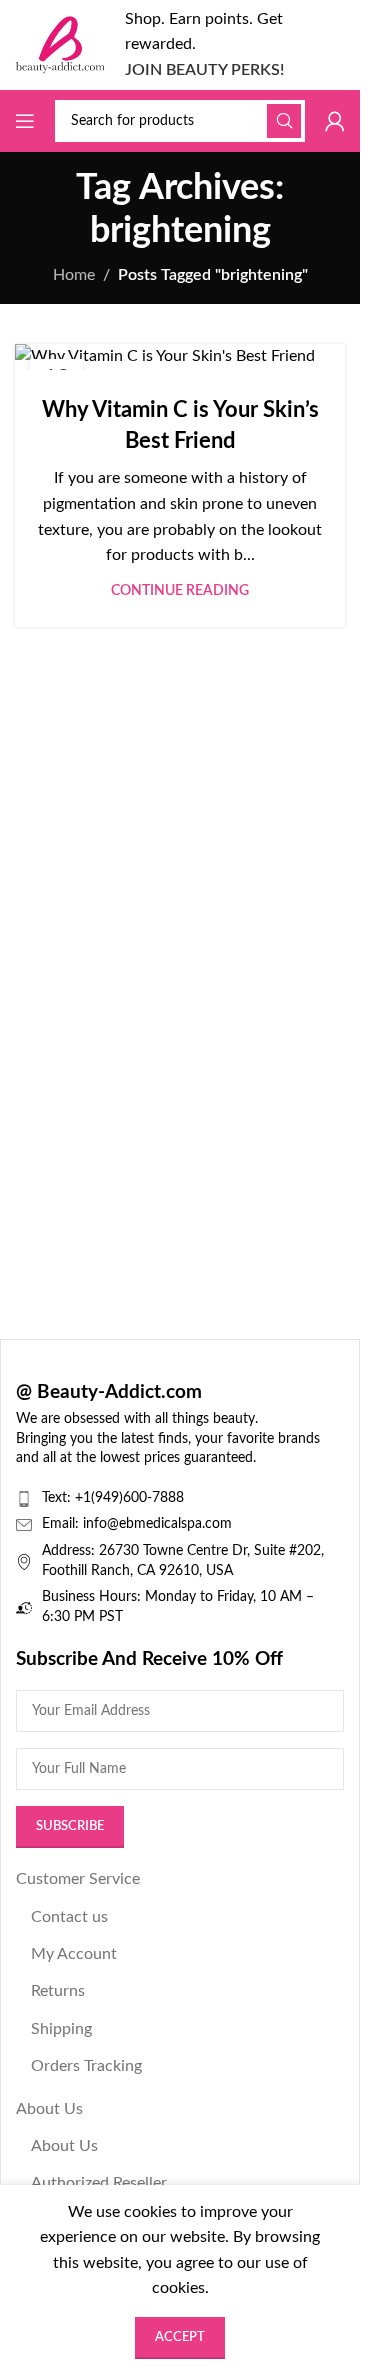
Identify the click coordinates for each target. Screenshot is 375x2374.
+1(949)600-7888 (129, 1498)
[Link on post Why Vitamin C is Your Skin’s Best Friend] (180, 357)
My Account (74, 1954)
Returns (58, 1991)
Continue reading (180, 590)
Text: (58, 1498)
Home (74, 275)
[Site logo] (60, 44)
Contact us (69, 1917)
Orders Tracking (86, 2066)
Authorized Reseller (99, 2183)
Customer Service (78, 1879)
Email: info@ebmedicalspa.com (137, 1524)
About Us (49, 2109)
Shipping (61, 2029)
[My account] (335, 121)
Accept (180, 2337)
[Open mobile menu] (25, 121)
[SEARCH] (284, 121)
